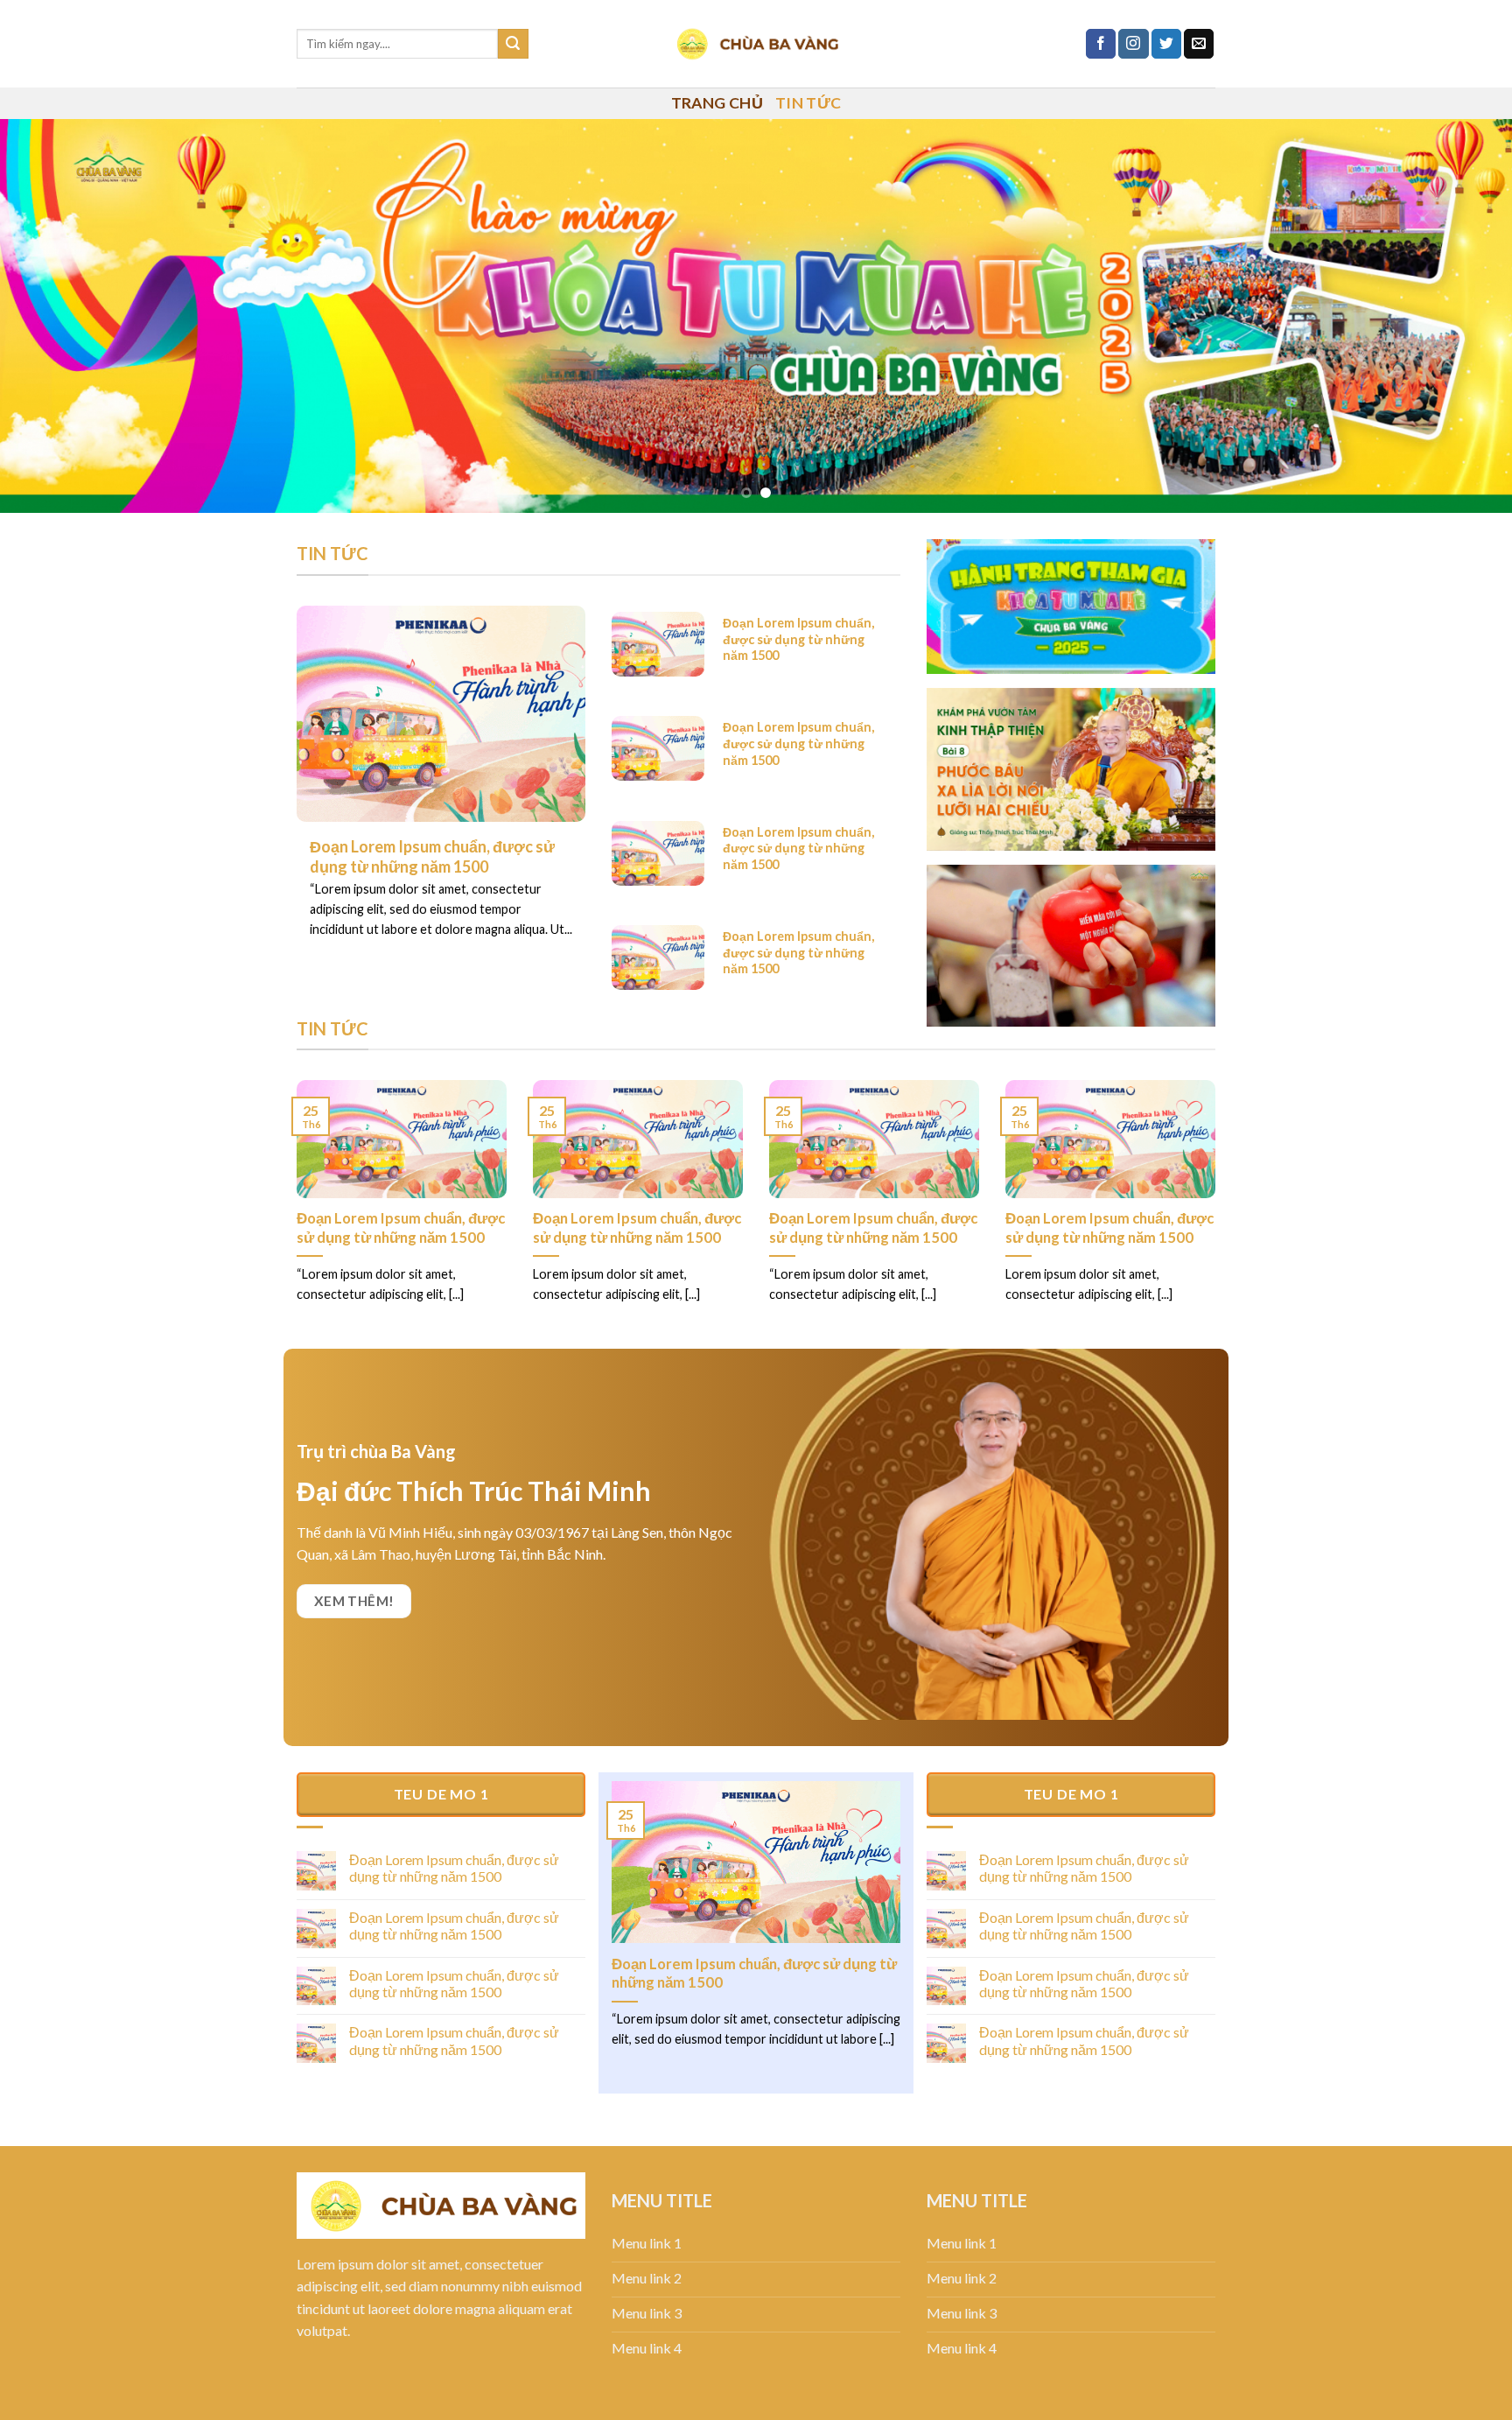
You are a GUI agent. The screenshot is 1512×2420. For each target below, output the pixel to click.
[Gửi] (513, 44)
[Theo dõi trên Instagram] (1133, 44)
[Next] (1459, 316)
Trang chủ (717, 103)
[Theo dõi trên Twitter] (1166, 44)
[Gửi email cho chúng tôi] (1199, 44)
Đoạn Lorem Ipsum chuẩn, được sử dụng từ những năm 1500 (401, 1228)
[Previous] (52, 316)
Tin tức (808, 103)
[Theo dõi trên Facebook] (1101, 44)
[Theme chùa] (756, 44)
